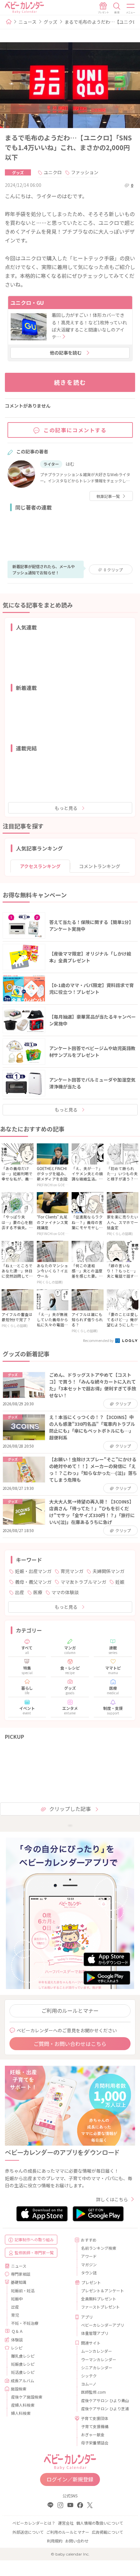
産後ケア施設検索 (27, 2397)
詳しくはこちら (112, 2199)
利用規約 (55, 2541)
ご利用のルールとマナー (70, 2010)
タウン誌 (89, 2273)
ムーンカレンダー (97, 2351)
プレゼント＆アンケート (103, 2290)
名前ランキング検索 (99, 2248)
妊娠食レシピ (23, 2364)
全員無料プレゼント (99, 2299)
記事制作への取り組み (34, 2239)
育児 (15, 2315)
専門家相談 (21, 2274)
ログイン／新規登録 (70, 2479)
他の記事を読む (66, 353)
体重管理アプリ (95, 2333)
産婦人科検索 (23, 2405)
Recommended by (99, 1340)
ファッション (85, 172)
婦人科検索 (21, 2413)
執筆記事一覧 (108, 496)
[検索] (117, 8)
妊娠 (120, 1582)
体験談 (17, 2340)
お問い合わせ (77, 2541)
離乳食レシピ (23, 2356)
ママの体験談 (65, 1592)
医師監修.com (93, 2392)
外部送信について (28, 2532)
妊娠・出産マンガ (33, 1571)
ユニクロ (53, 172)
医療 (38, 1592)
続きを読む (70, 382)
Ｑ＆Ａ (17, 2331)
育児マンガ (72, 1571)
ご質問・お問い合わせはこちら (70, 2044)
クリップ (113, 570)
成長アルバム (22, 2381)
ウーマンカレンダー (99, 2359)
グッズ (50, 22)
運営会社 (66, 2523)
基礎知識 (19, 2282)
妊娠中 (17, 2299)
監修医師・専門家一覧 (34, 2252)
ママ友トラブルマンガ (83, 1582)
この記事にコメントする (75, 430)
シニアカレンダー (97, 2368)
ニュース (28, 22)
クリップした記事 (70, 1809)
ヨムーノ (89, 2384)
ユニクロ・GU (27, 303)
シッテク (89, 2376)
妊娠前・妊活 (23, 2290)
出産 (20, 1592)
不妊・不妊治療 (25, 2323)
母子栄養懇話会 (95, 2443)
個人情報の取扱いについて (100, 2523)
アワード (89, 2256)
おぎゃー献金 (93, 2434)
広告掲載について (107, 2532)
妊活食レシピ (23, 2372)
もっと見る (66, 808)
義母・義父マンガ (33, 1582)
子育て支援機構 (95, 2426)
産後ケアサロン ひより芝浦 (105, 2408)
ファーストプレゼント (100, 2307)
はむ (70, 464)
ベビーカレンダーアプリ (103, 2325)
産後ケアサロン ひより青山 (105, 2400)
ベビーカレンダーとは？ (34, 2523)
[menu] (131, 8)
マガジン (89, 2264)
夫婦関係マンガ (108, 1571)
